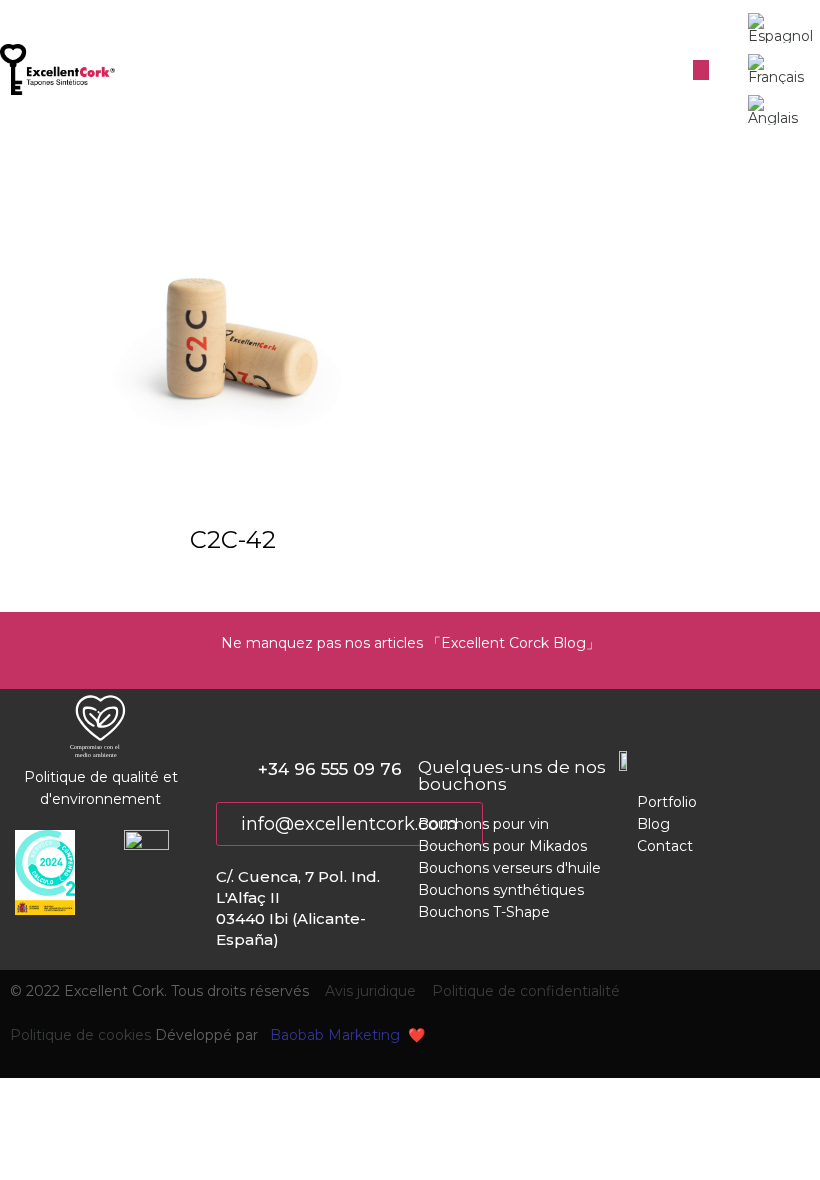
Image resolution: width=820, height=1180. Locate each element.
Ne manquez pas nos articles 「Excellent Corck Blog (403, 643)
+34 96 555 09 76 (330, 769)
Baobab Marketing (335, 1035)
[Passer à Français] (776, 69)
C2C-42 (233, 539)
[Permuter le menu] (701, 70)
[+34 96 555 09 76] (227, 770)
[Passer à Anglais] (775, 110)
